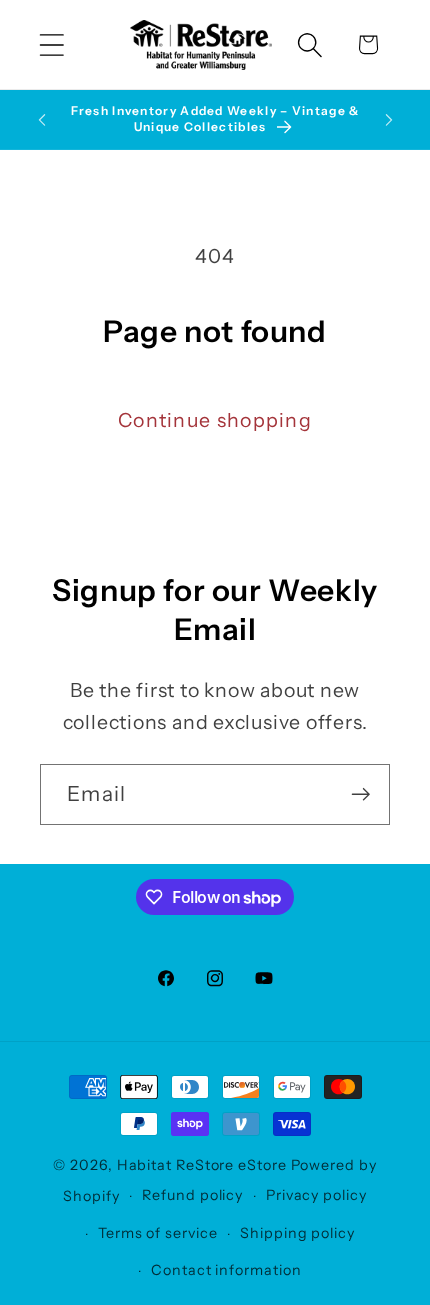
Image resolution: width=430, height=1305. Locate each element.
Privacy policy (316, 1195)
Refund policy (192, 1195)
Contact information (226, 1270)
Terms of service (158, 1233)
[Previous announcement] (42, 120)
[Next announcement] (389, 120)
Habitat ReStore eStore (202, 1165)
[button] (51, 44)
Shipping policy (297, 1233)
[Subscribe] (360, 794)
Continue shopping (215, 420)
